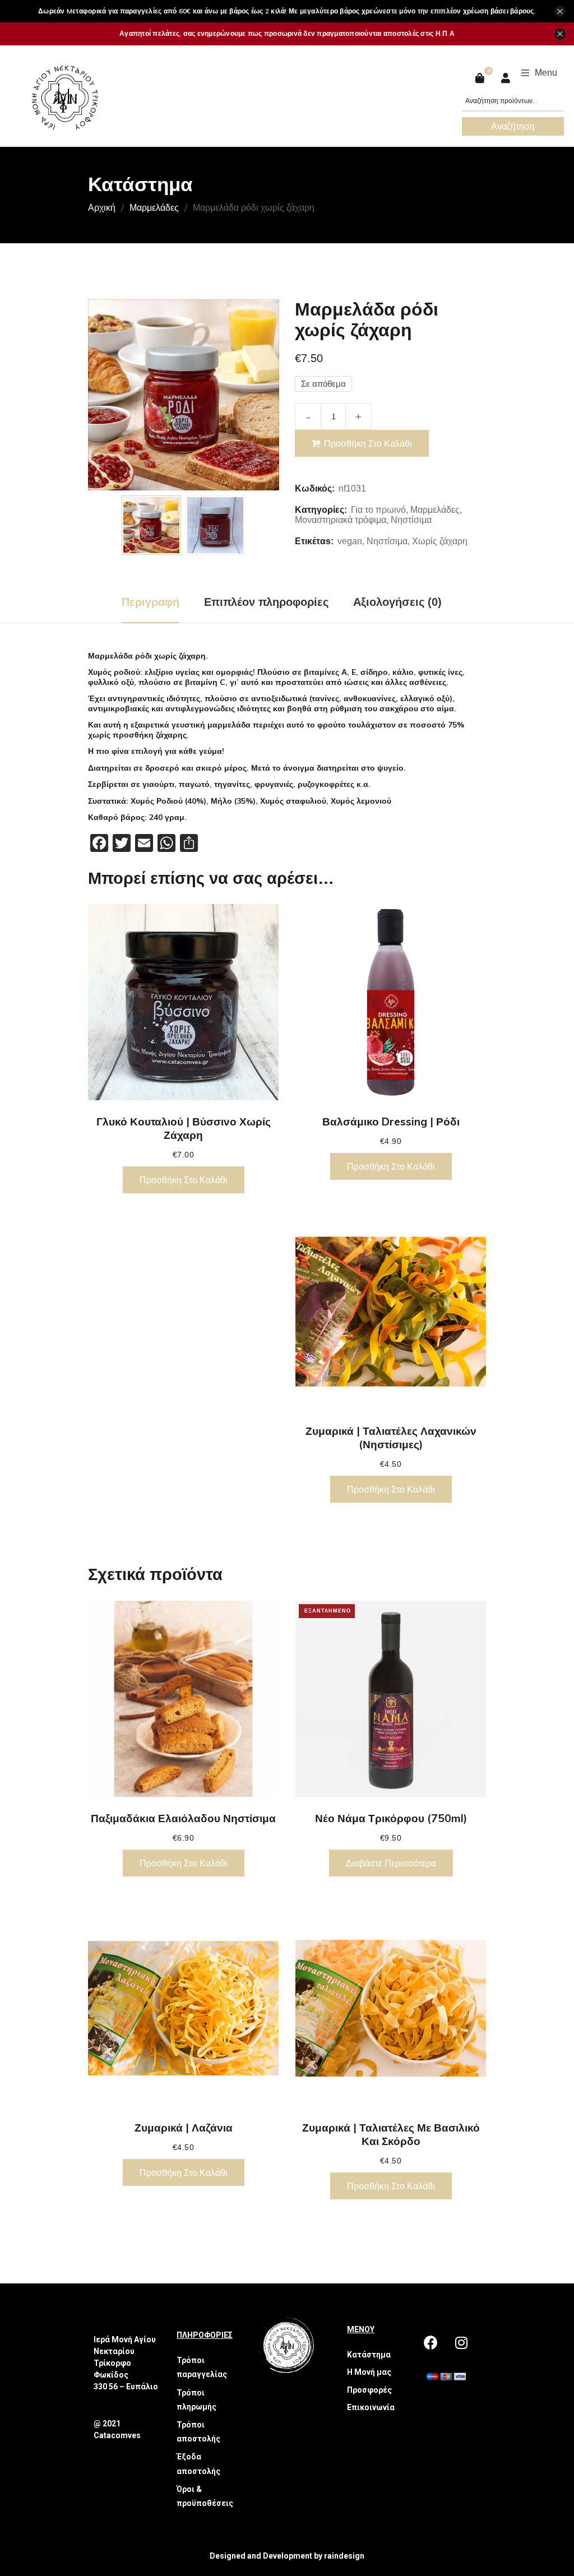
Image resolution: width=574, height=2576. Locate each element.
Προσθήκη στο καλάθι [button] (184, 1180)
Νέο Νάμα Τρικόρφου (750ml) (391, 1818)
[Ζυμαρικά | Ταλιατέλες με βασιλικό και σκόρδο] (391, 2008)
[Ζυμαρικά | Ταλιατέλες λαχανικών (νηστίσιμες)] (391, 1312)
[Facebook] (430, 2342)
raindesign (344, 2556)
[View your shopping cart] (481, 78)
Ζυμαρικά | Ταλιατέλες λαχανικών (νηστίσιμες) (391, 1438)
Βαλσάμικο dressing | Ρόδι (391, 1122)
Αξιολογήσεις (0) (397, 602)
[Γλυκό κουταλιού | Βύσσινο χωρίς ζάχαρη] (183, 1002)
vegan (350, 541)
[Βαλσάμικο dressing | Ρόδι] (391, 1002)
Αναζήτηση (513, 126)
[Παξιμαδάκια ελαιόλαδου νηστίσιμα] (183, 1699)
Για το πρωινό (378, 510)
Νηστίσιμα (411, 520)
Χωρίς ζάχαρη (440, 541)
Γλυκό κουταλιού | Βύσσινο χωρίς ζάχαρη (184, 1128)
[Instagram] (461, 2342)
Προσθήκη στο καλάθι (368, 443)
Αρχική (102, 207)
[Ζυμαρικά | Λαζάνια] (183, 2008)
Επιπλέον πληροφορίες (266, 602)
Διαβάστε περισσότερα (391, 1863)
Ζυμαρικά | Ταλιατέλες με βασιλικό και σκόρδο (391, 2134)
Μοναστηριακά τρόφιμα (341, 520)
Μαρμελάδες (154, 207)
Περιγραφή (151, 602)
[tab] (151, 602)
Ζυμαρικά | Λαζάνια (184, 2128)
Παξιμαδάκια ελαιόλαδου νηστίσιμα (183, 1818)
